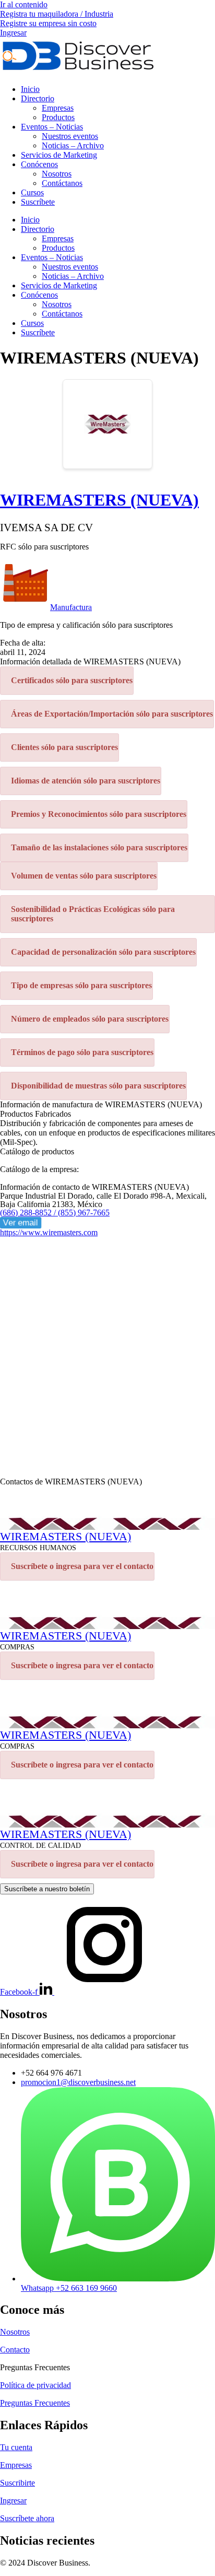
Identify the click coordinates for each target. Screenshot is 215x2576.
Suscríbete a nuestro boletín (47, 1889)
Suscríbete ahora (27, 2518)
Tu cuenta (16, 2447)
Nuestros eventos (70, 136)
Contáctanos (62, 183)
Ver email (21, 1222)
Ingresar (13, 2501)
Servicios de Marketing (59, 155)
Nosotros (57, 174)
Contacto (15, 2350)
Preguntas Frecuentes (35, 2403)
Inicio (30, 89)
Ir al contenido (24, 4)
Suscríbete (38, 202)
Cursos (32, 192)
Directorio (38, 98)
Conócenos (39, 164)
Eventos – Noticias (52, 127)
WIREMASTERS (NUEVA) (99, 500)
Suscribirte (17, 2483)
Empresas (58, 108)
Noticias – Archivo (73, 145)
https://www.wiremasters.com (49, 1232)
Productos (58, 117)
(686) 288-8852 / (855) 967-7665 (55, 1213)
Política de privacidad (35, 2385)
